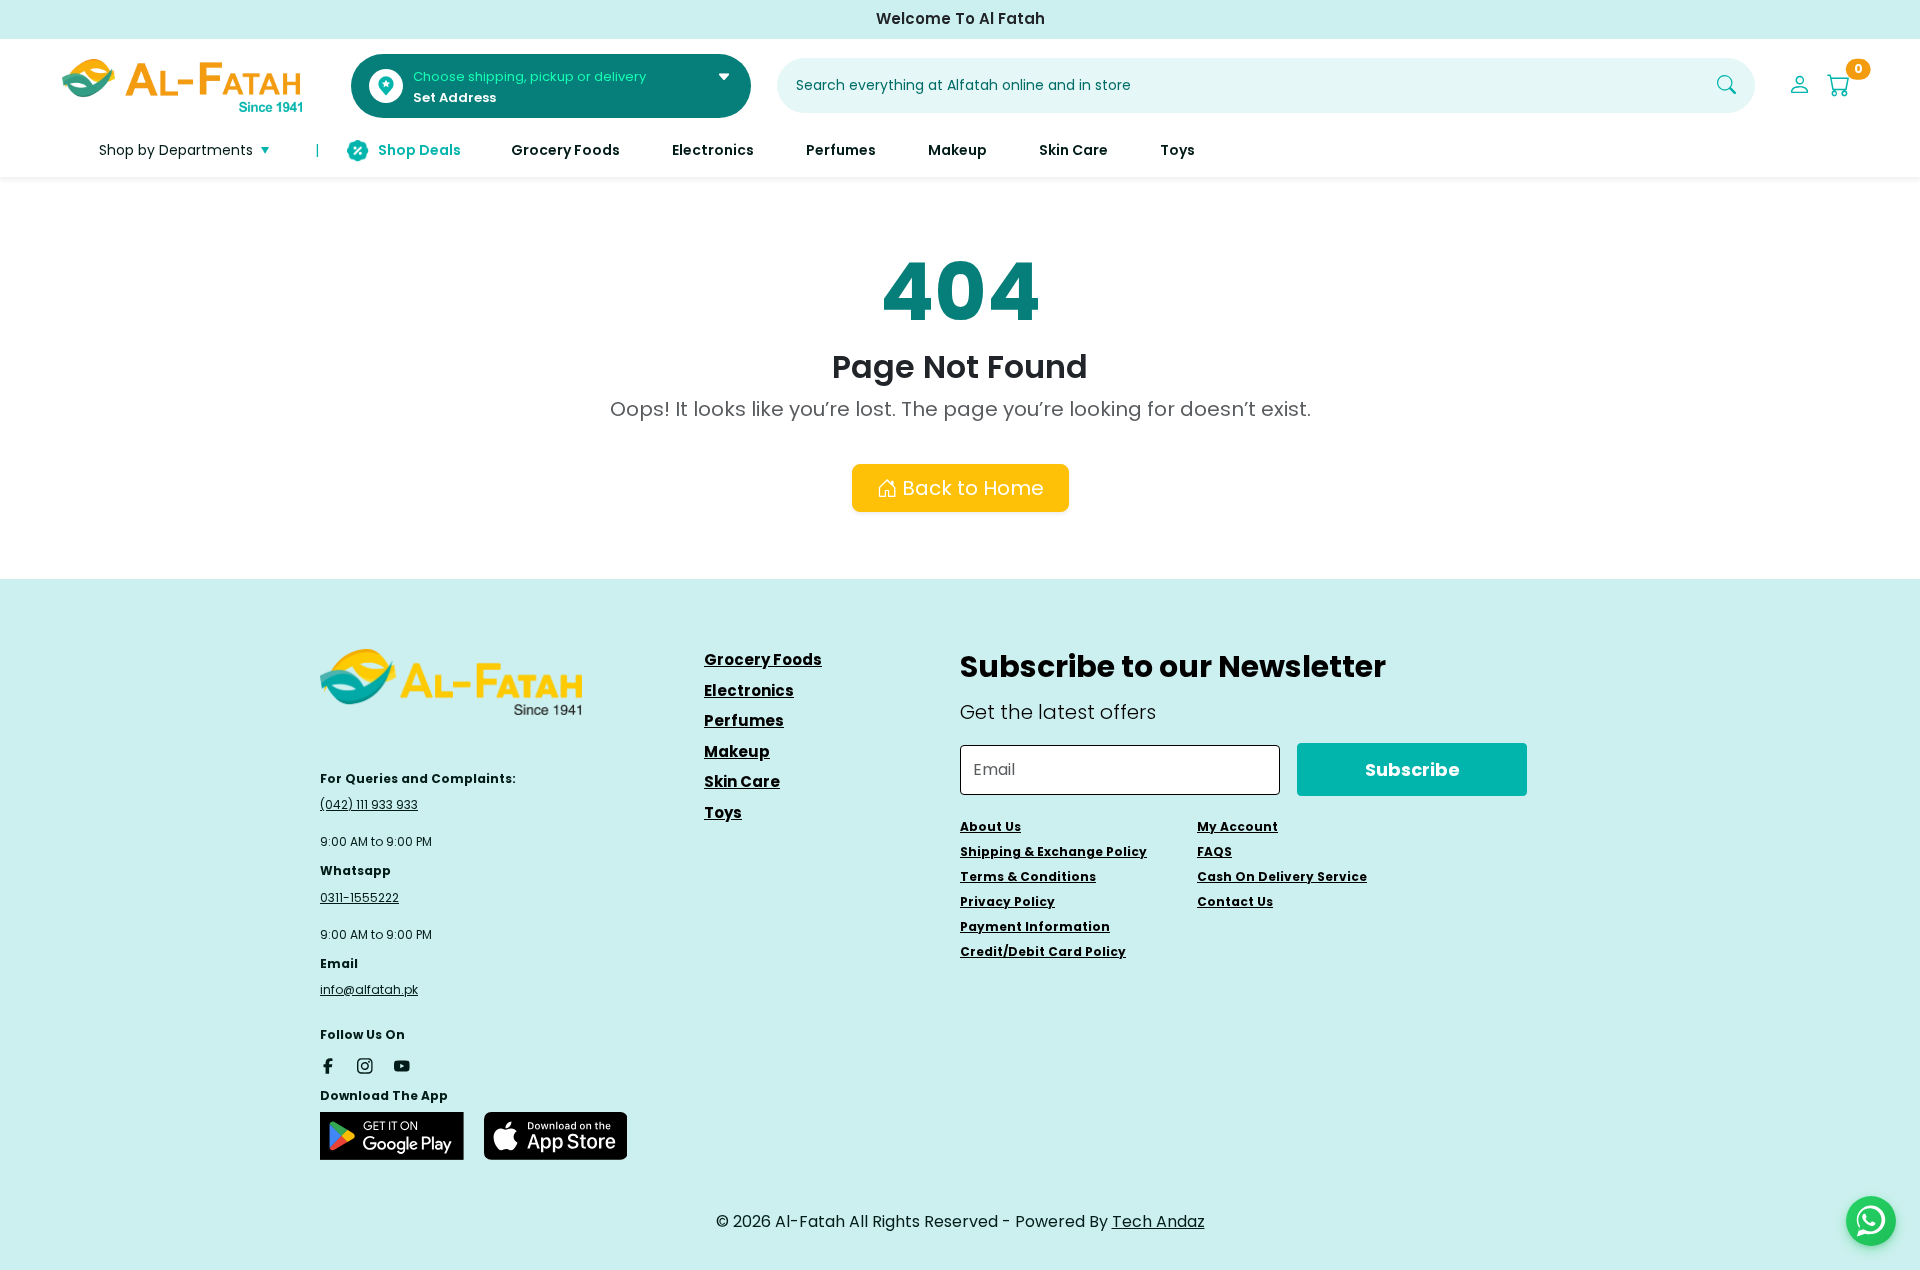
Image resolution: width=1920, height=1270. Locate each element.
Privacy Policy (1007, 901)
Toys (723, 812)
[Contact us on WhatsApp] (1871, 1221)
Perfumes (744, 720)
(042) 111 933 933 (369, 804)
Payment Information (1035, 926)
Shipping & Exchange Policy (1053, 851)
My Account (1237, 826)
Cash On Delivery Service (1282, 876)
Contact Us (1235, 901)
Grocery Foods (763, 659)
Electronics (749, 690)
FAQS (1214, 851)
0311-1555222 (359, 897)
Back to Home (970, 488)
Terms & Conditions (1028, 876)
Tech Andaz (1158, 1221)
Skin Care (742, 781)
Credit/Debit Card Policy (1043, 951)
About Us (990, 826)
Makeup (737, 751)
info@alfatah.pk (369, 989)
